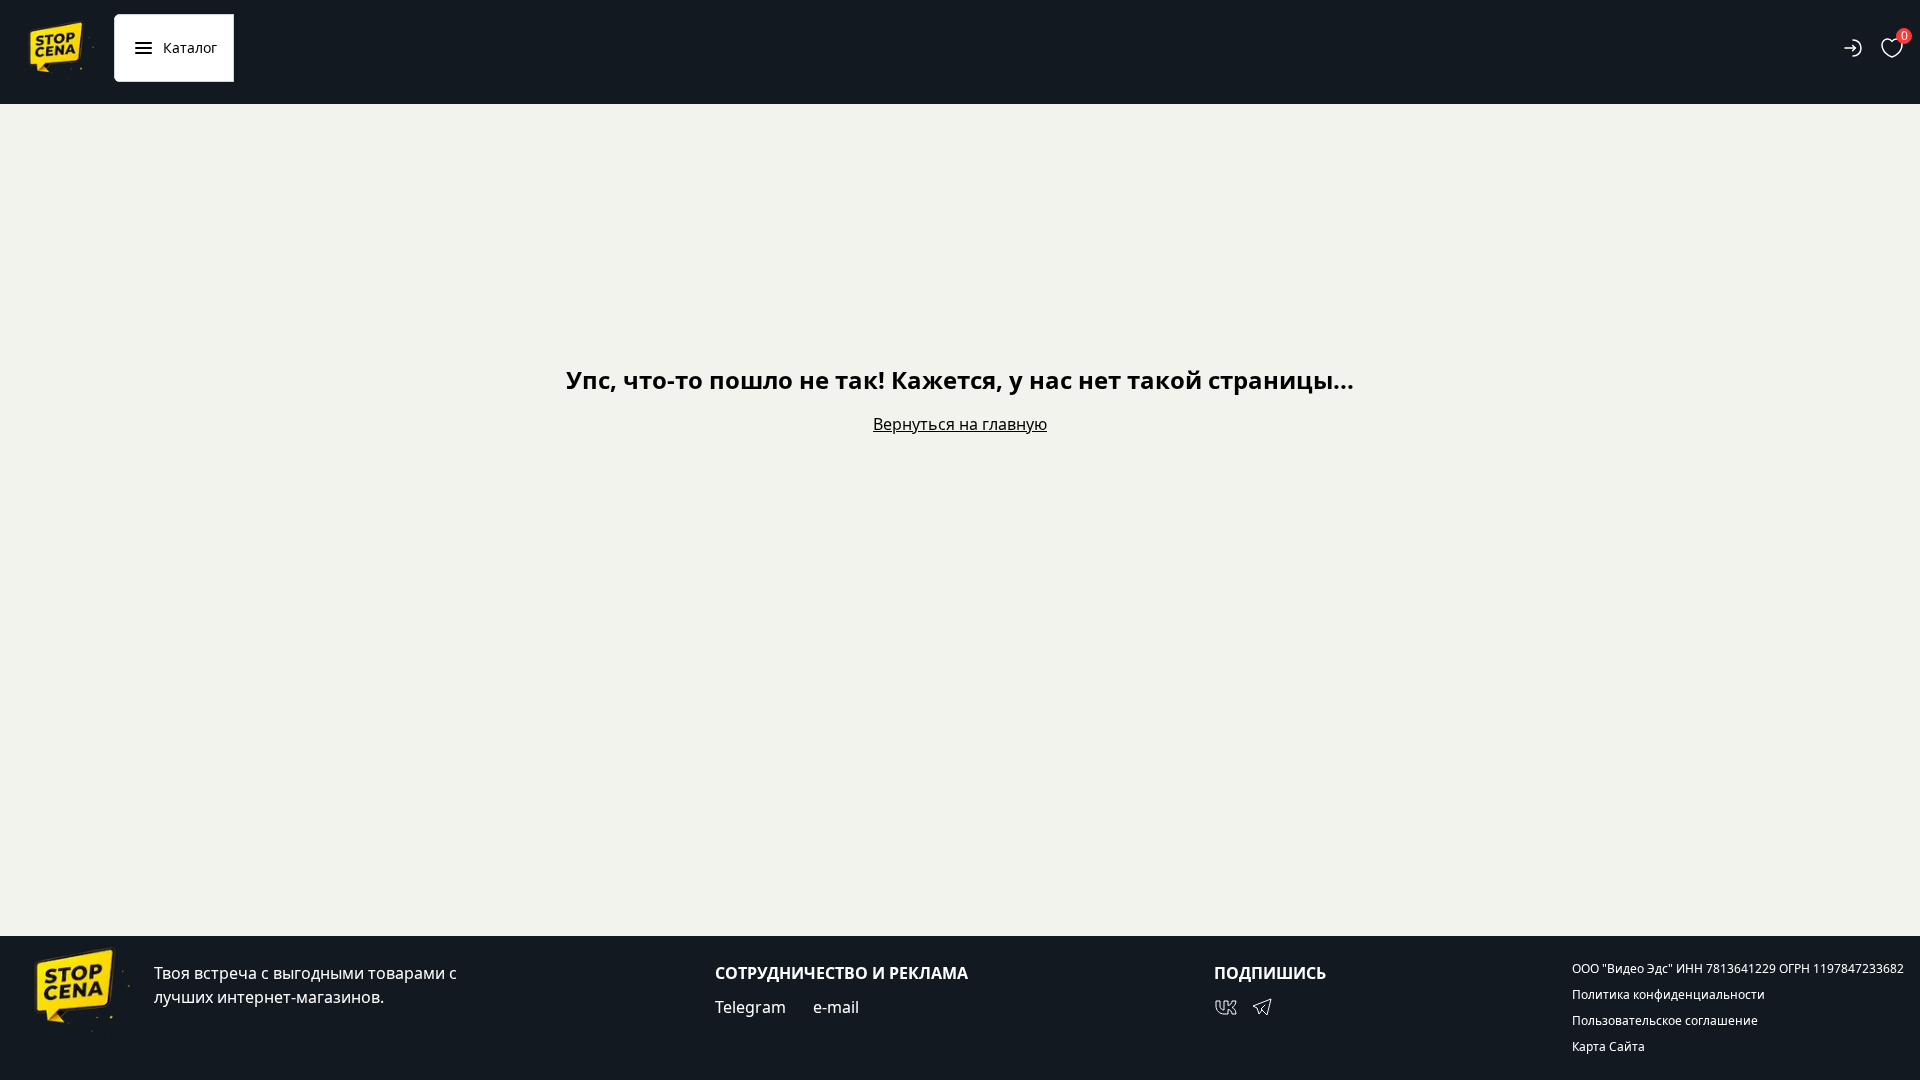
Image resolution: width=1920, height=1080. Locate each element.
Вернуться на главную (960, 424)
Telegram (750, 1007)
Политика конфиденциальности (1668, 995)
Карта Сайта (1608, 1047)
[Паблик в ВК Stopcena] (1226, 1007)
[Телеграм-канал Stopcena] (1262, 1007)
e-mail (836, 1007)
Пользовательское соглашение (1665, 1021)
